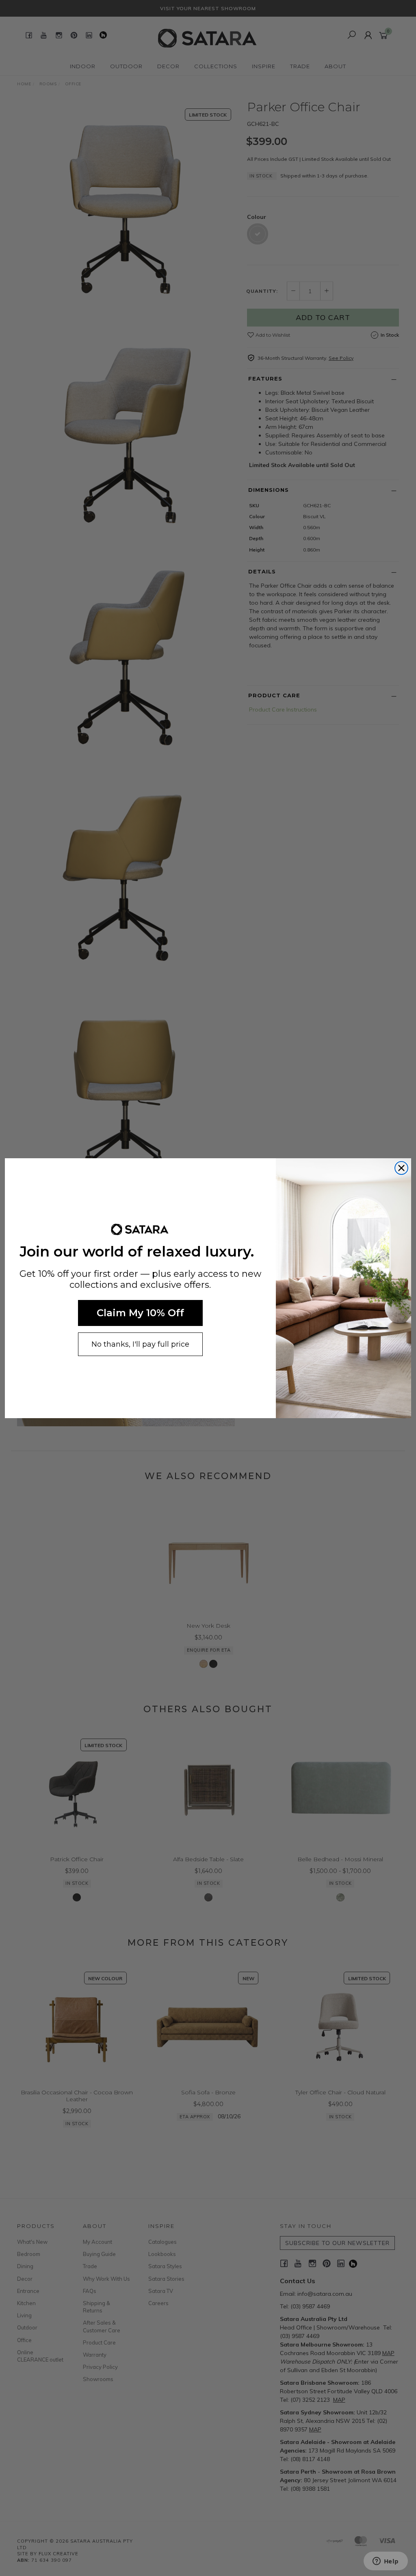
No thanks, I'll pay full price (140, 1344)
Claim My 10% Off (140, 1313)
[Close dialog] (401, 1168)
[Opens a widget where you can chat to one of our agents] (386, 2562)
